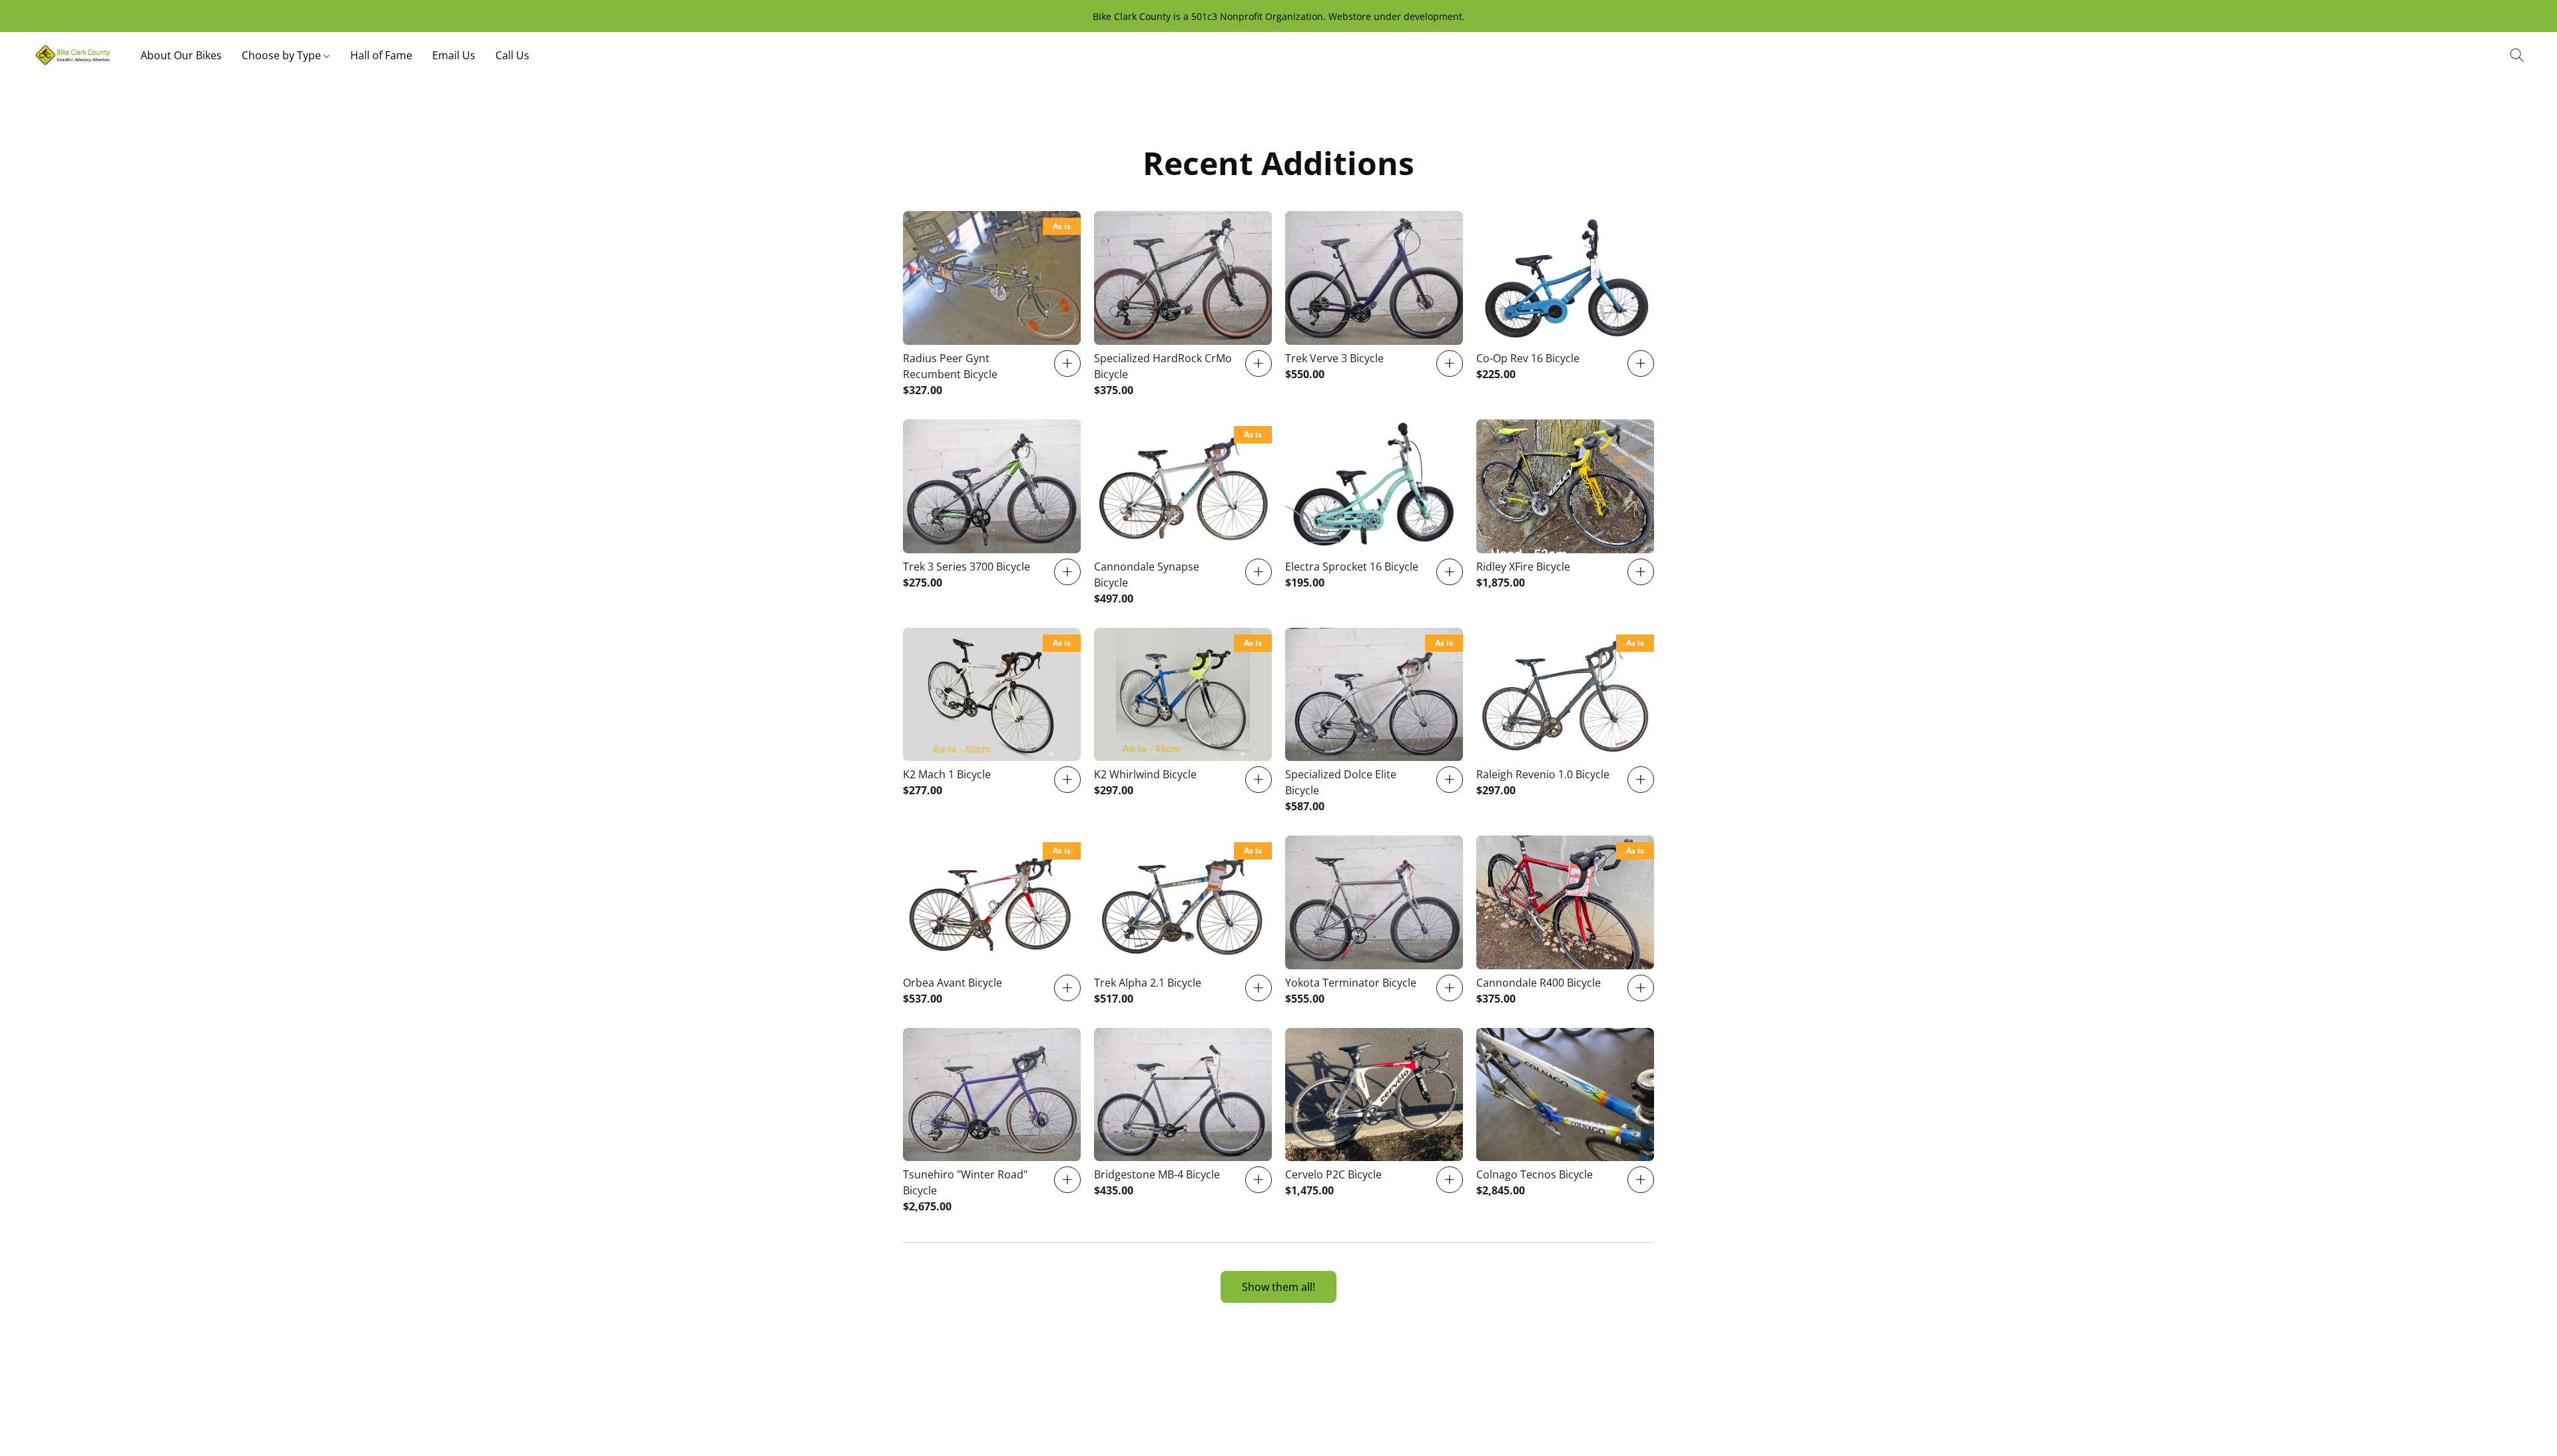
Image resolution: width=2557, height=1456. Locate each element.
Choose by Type (283, 55)
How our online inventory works (1242, 1397)
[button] (73, 55)
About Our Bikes (181, 55)
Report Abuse (1356, 1397)
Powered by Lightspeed (1278, 1420)
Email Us (454, 55)
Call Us (512, 55)
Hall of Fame (381, 55)
